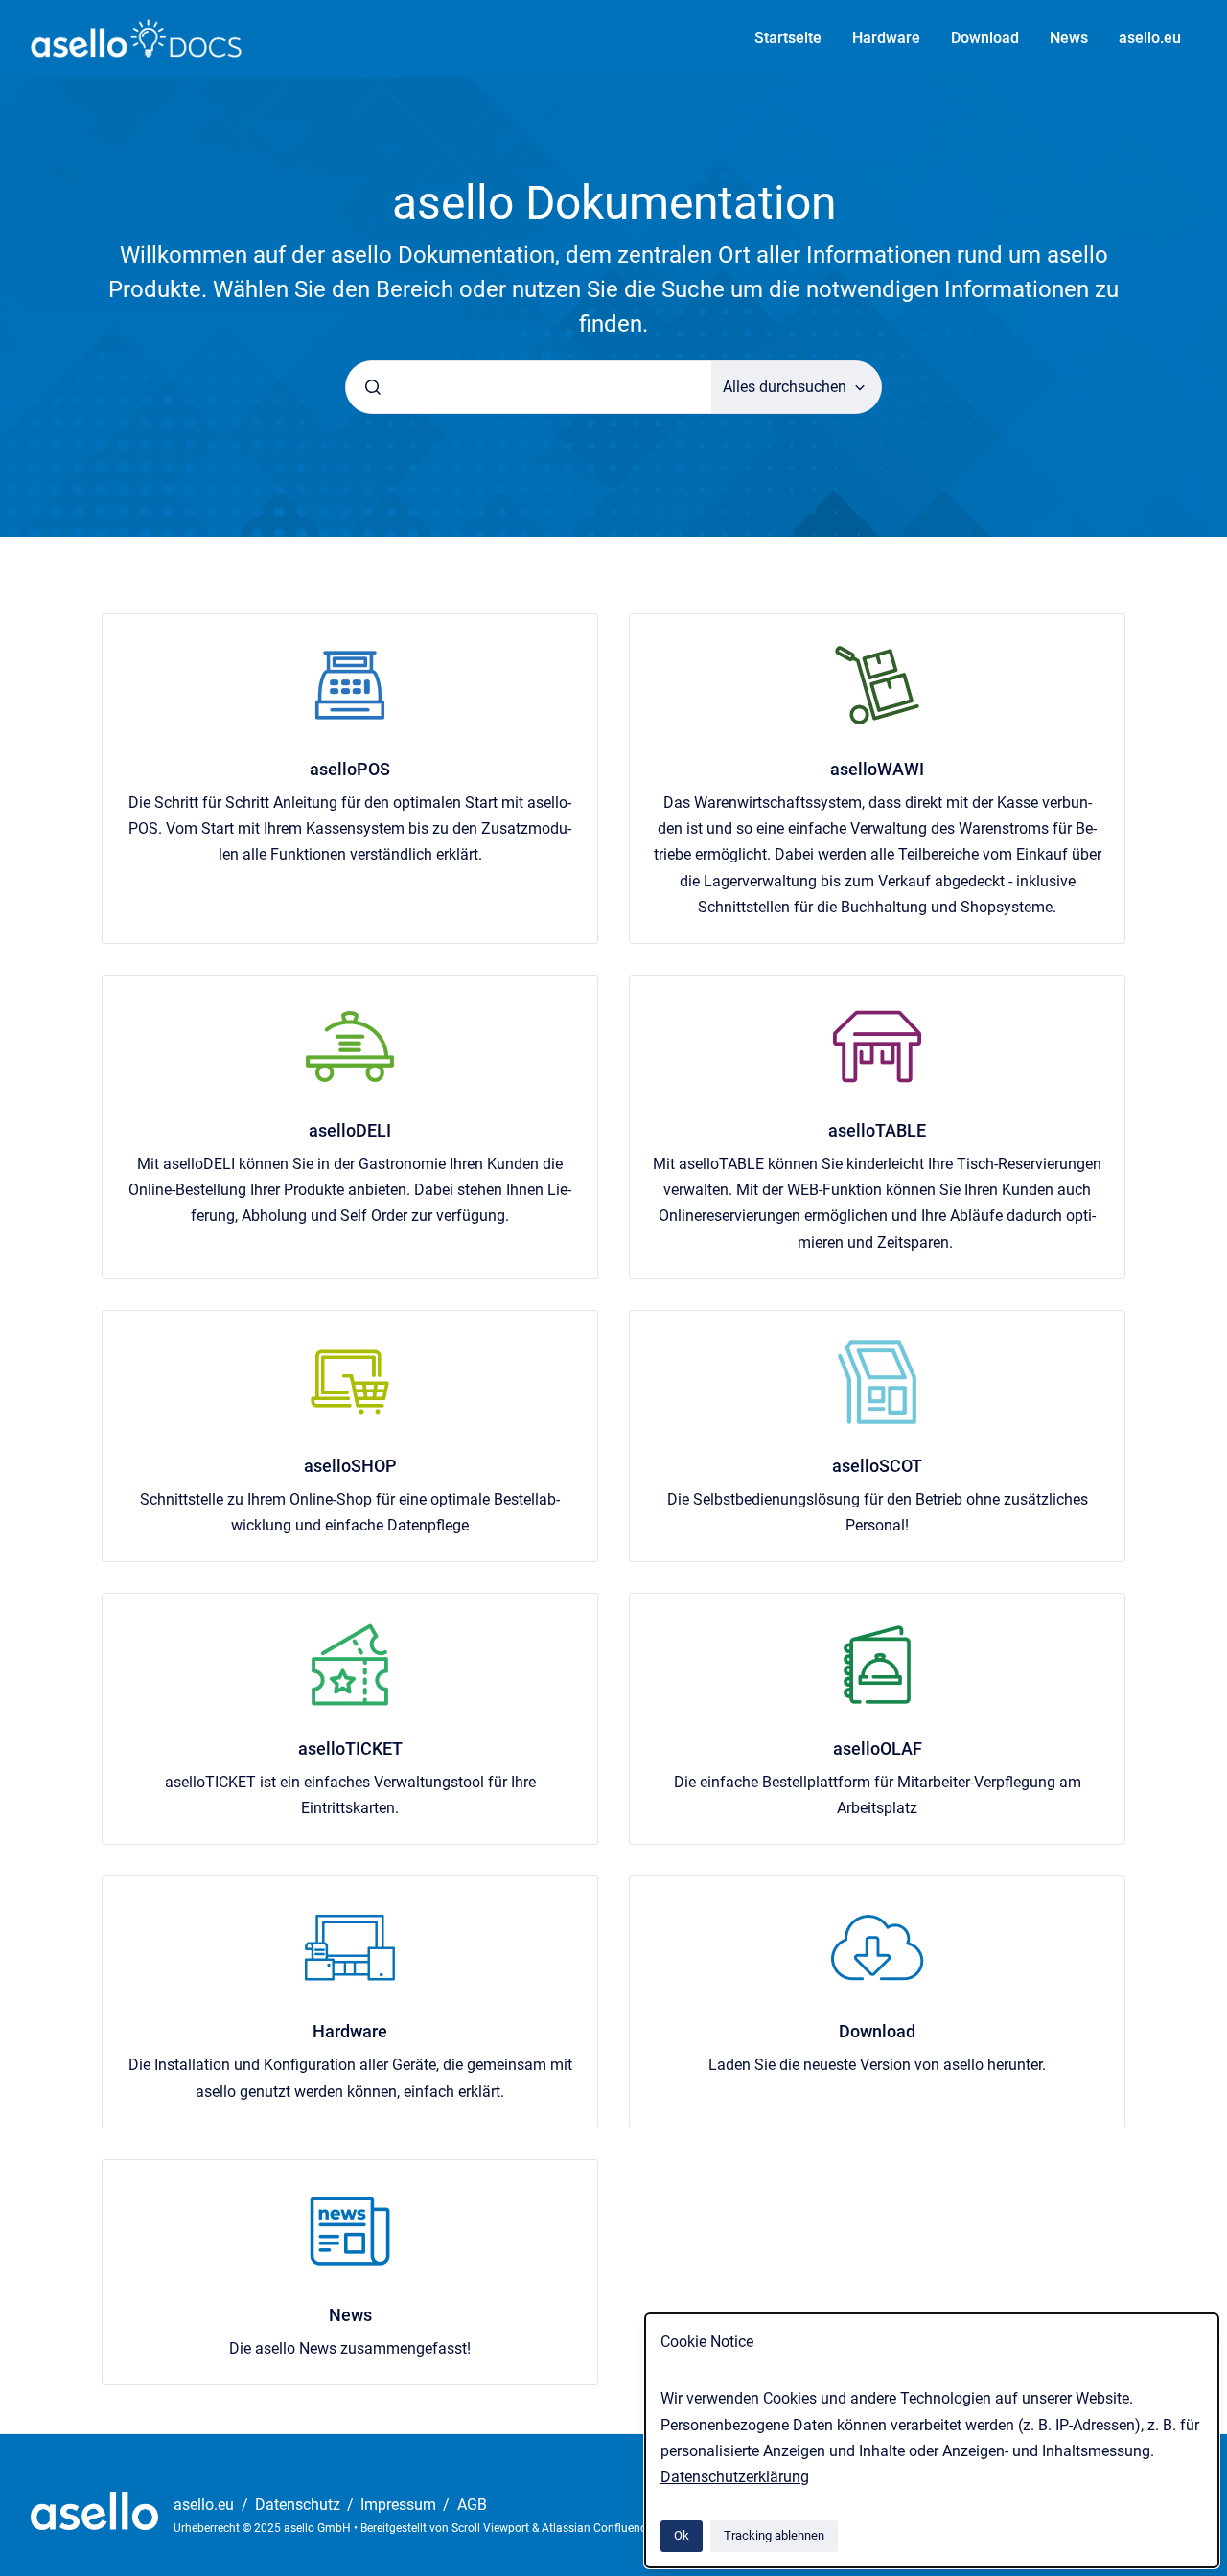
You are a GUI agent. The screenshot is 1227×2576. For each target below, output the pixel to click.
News (1069, 38)
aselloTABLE (877, 1130)
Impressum (400, 2505)
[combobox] (529, 387)
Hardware (886, 38)
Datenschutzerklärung (735, 2477)
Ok (682, 2535)
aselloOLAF (878, 1748)
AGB (472, 2505)
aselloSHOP (350, 1466)
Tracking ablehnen (774, 2535)
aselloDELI (350, 1130)
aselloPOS (350, 769)
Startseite (788, 38)
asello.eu (1150, 38)
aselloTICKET (350, 1748)
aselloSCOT (877, 1466)
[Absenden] (373, 387)
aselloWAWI (877, 769)
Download (985, 38)
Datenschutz (300, 2505)
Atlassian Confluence (597, 2528)
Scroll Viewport (492, 2528)
